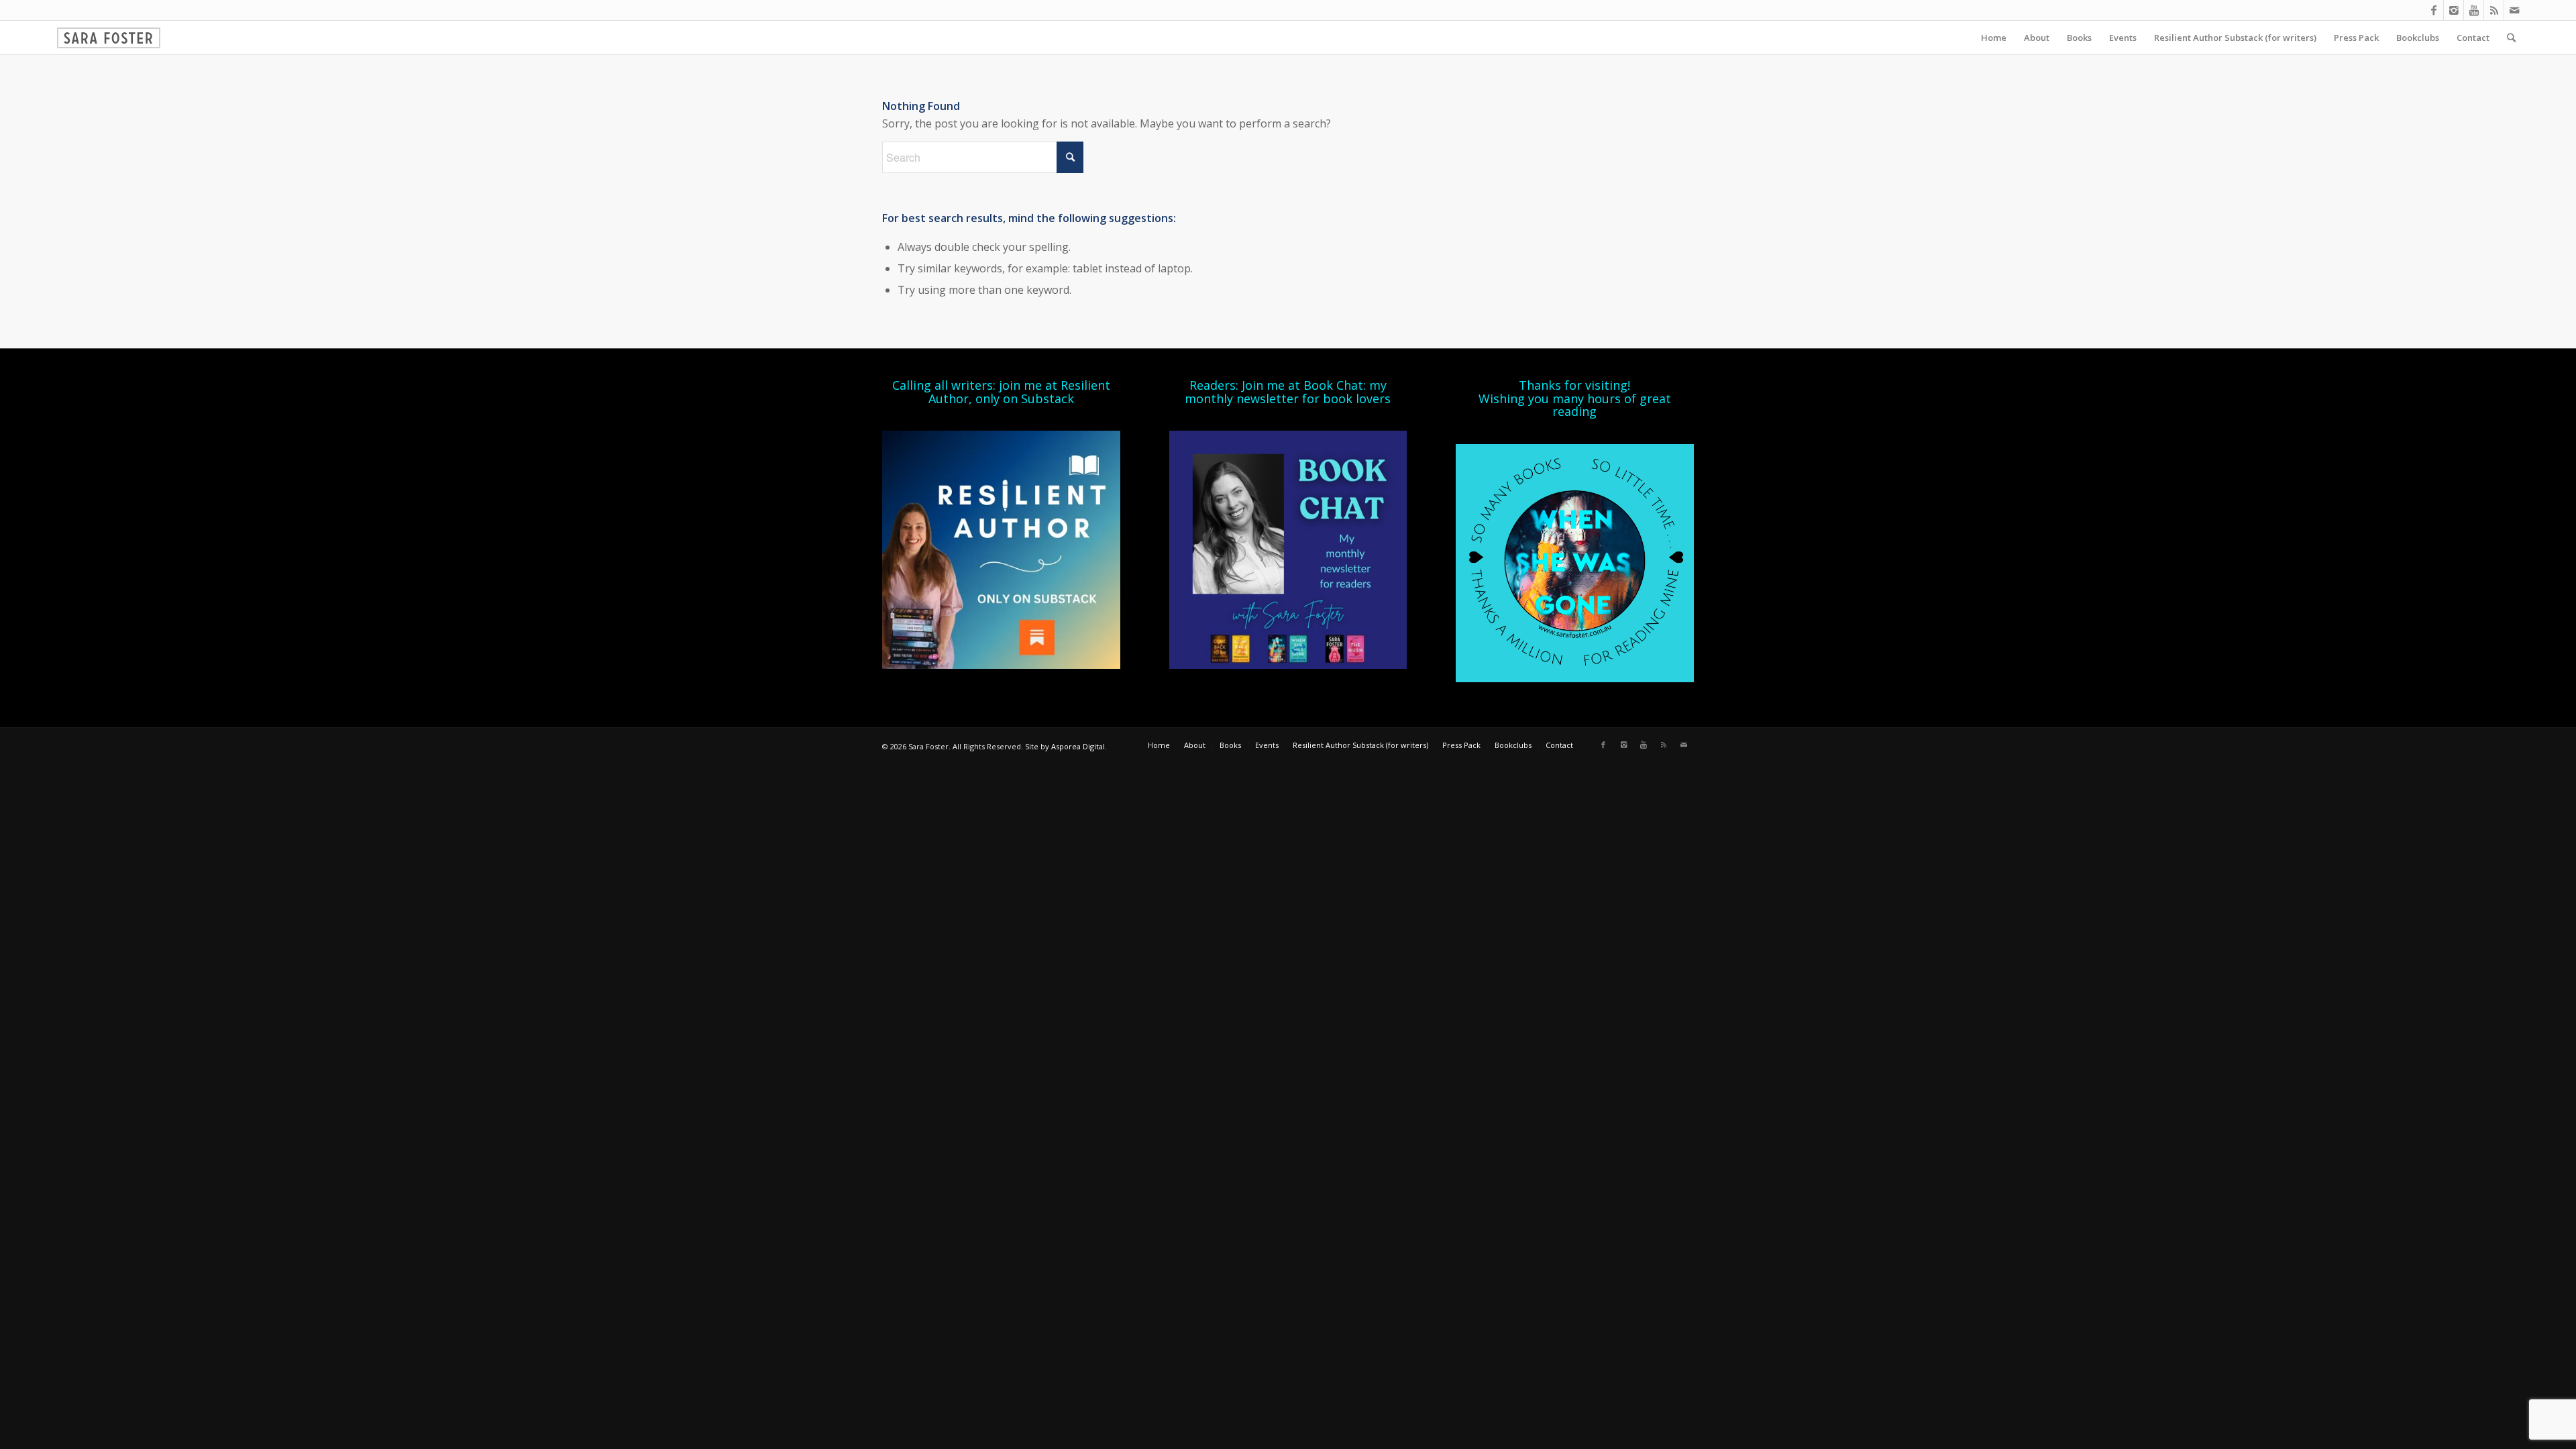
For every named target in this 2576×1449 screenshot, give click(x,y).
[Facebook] (2433, 10)
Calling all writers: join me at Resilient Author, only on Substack (1001, 392)
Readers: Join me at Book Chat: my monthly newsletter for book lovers (1288, 392)
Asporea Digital (1078, 746)
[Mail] (2514, 10)
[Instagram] (2454, 10)
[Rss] (2494, 10)
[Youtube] (2474, 10)
